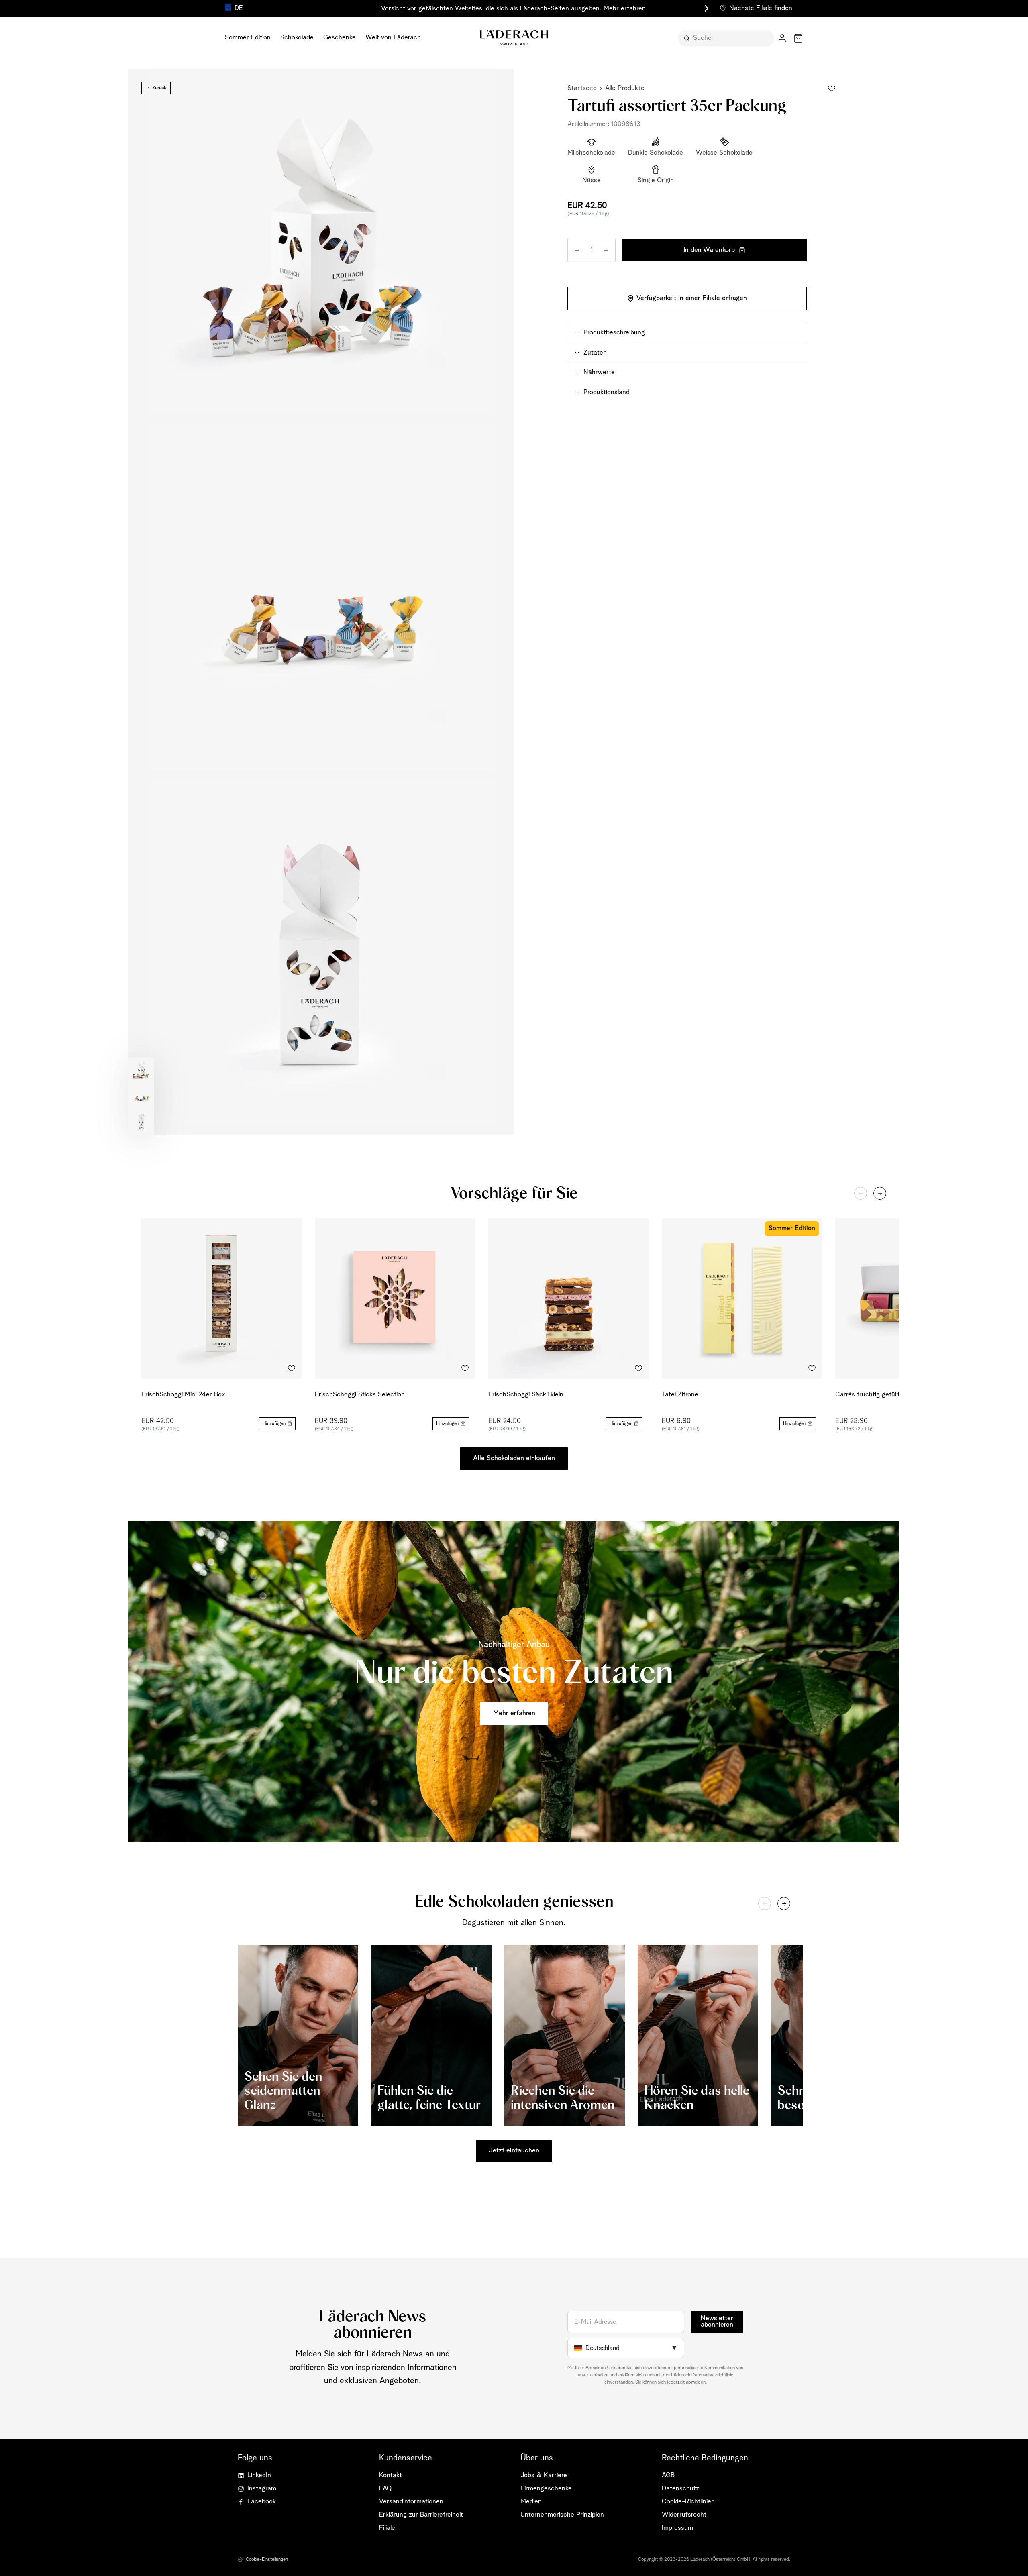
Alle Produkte (625, 88)
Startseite (582, 88)
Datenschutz (680, 2489)
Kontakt (391, 2475)
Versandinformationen (411, 2502)
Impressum (677, 2528)
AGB (668, 2475)
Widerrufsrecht (684, 2515)
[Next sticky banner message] (705, 8)
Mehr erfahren (625, 9)
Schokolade (297, 38)
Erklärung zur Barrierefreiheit (421, 2515)
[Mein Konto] (782, 38)
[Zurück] (861, 1193)
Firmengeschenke (546, 2489)
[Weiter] (880, 1193)
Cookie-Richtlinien (688, 2502)
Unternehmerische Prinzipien (562, 2515)
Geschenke (340, 38)
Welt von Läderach (393, 38)
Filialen (389, 2528)
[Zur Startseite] (514, 38)
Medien (531, 2502)
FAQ (385, 2489)
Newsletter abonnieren (717, 2322)
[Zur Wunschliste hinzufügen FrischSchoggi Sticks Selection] (465, 1368)
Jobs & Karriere (544, 2475)
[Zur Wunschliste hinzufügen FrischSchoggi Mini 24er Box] (292, 1368)
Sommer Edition (248, 38)
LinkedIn (259, 2475)
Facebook (262, 2502)
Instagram (262, 2489)
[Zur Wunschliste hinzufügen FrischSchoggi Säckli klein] (638, 1368)
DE (239, 8)
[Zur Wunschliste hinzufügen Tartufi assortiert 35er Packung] (832, 88)
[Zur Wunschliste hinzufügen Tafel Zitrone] (812, 1368)
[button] (687, 333)
